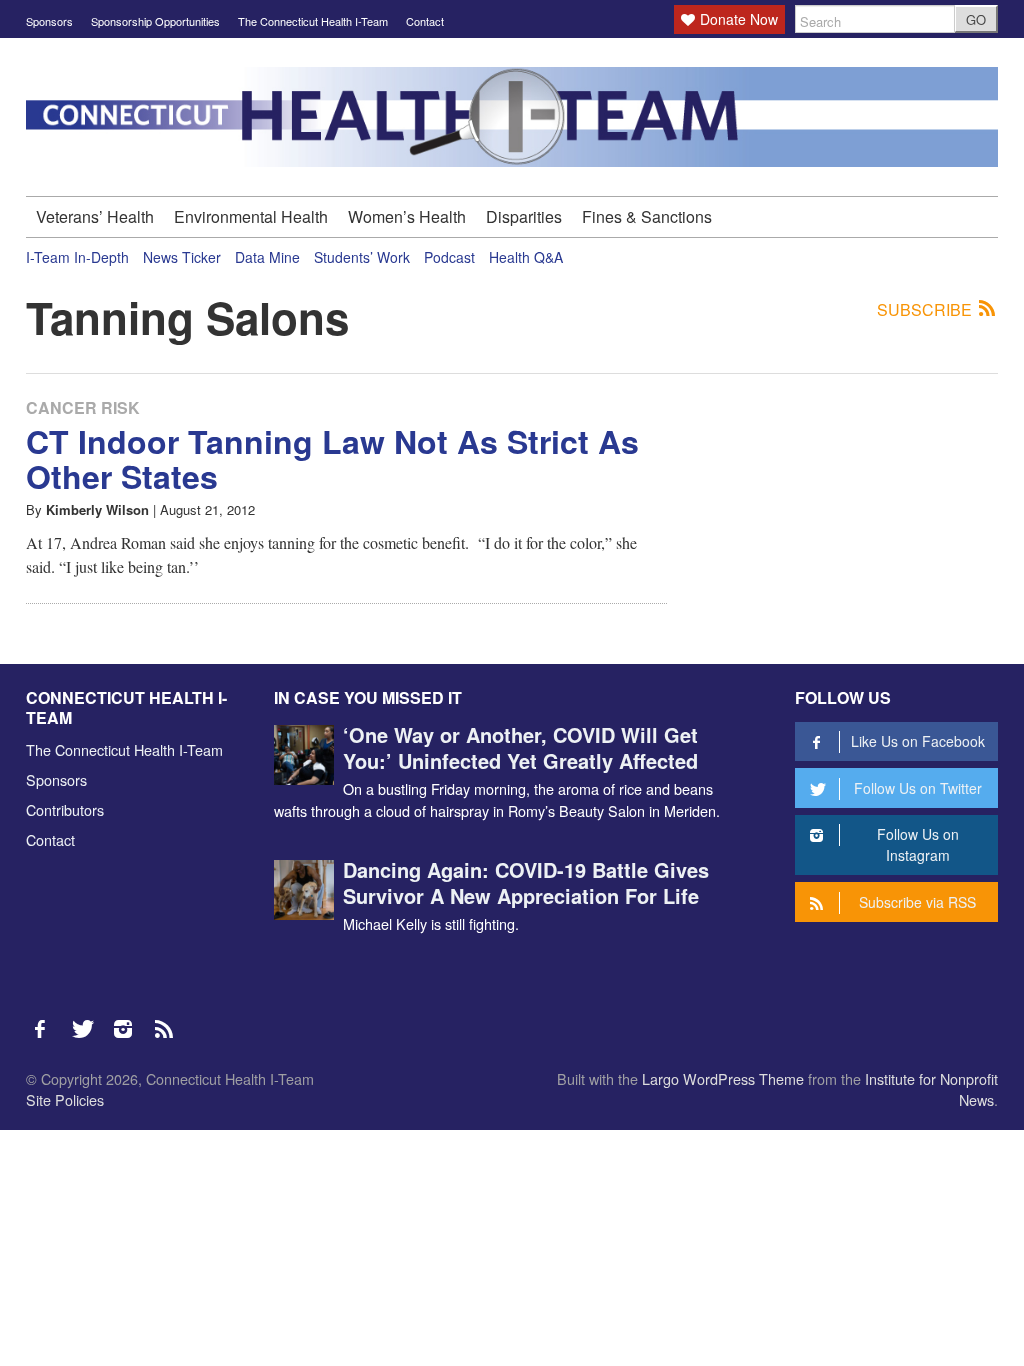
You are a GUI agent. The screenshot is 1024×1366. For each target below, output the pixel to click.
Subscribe (926, 310)
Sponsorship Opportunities (155, 21)
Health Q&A (526, 257)
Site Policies (65, 1099)
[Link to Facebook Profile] (47, 1019)
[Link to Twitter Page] (88, 1019)
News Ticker (182, 257)
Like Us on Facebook (918, 741)
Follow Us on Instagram (918, 844)
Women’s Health (407, 216)
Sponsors (49, 21)
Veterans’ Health (95, 216)
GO (976, 19)
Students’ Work (362, 257)
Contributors (65, 809)
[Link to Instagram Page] (130, 1019)
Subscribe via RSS (917, 902)
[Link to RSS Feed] (166, 1019)
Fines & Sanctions (647, 216)
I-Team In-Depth (77, 257)
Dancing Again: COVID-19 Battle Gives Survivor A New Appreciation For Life (526, 882)
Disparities (524, 216)
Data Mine (267, 257)
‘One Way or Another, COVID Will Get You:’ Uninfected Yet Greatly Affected (520, 747)
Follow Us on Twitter (918, 788)
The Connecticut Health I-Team (313, 21)
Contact (425, 21)
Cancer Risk (83, 407)
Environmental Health (251, 216)
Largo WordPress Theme (723, 1078)
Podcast (449, 257)
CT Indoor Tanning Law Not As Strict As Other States (332, 458)
